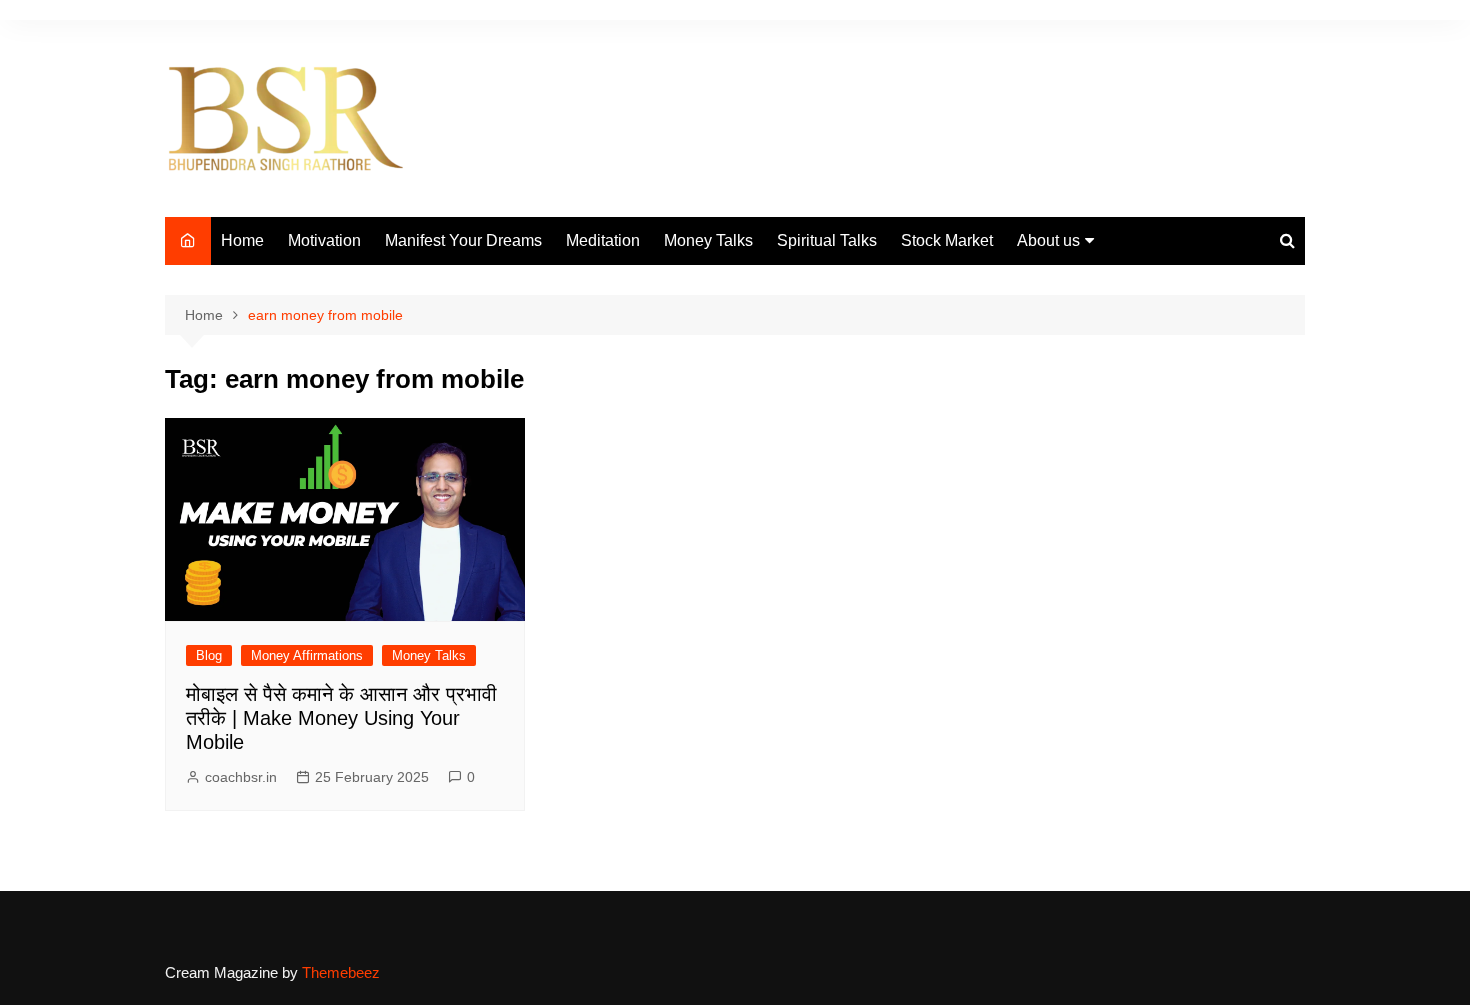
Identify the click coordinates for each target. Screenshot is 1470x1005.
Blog (209, 655)
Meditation (603, 240)
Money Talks (708, 240)
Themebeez (341, 972)
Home (242, 240)
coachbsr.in (241, 777)
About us (1048, 240)
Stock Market (947, 240)
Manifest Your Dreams (463, 240)
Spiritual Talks (827, 240)
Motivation (324, 240)
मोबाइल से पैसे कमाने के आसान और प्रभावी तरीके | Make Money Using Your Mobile (341, 718)
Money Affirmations (307, 655)
